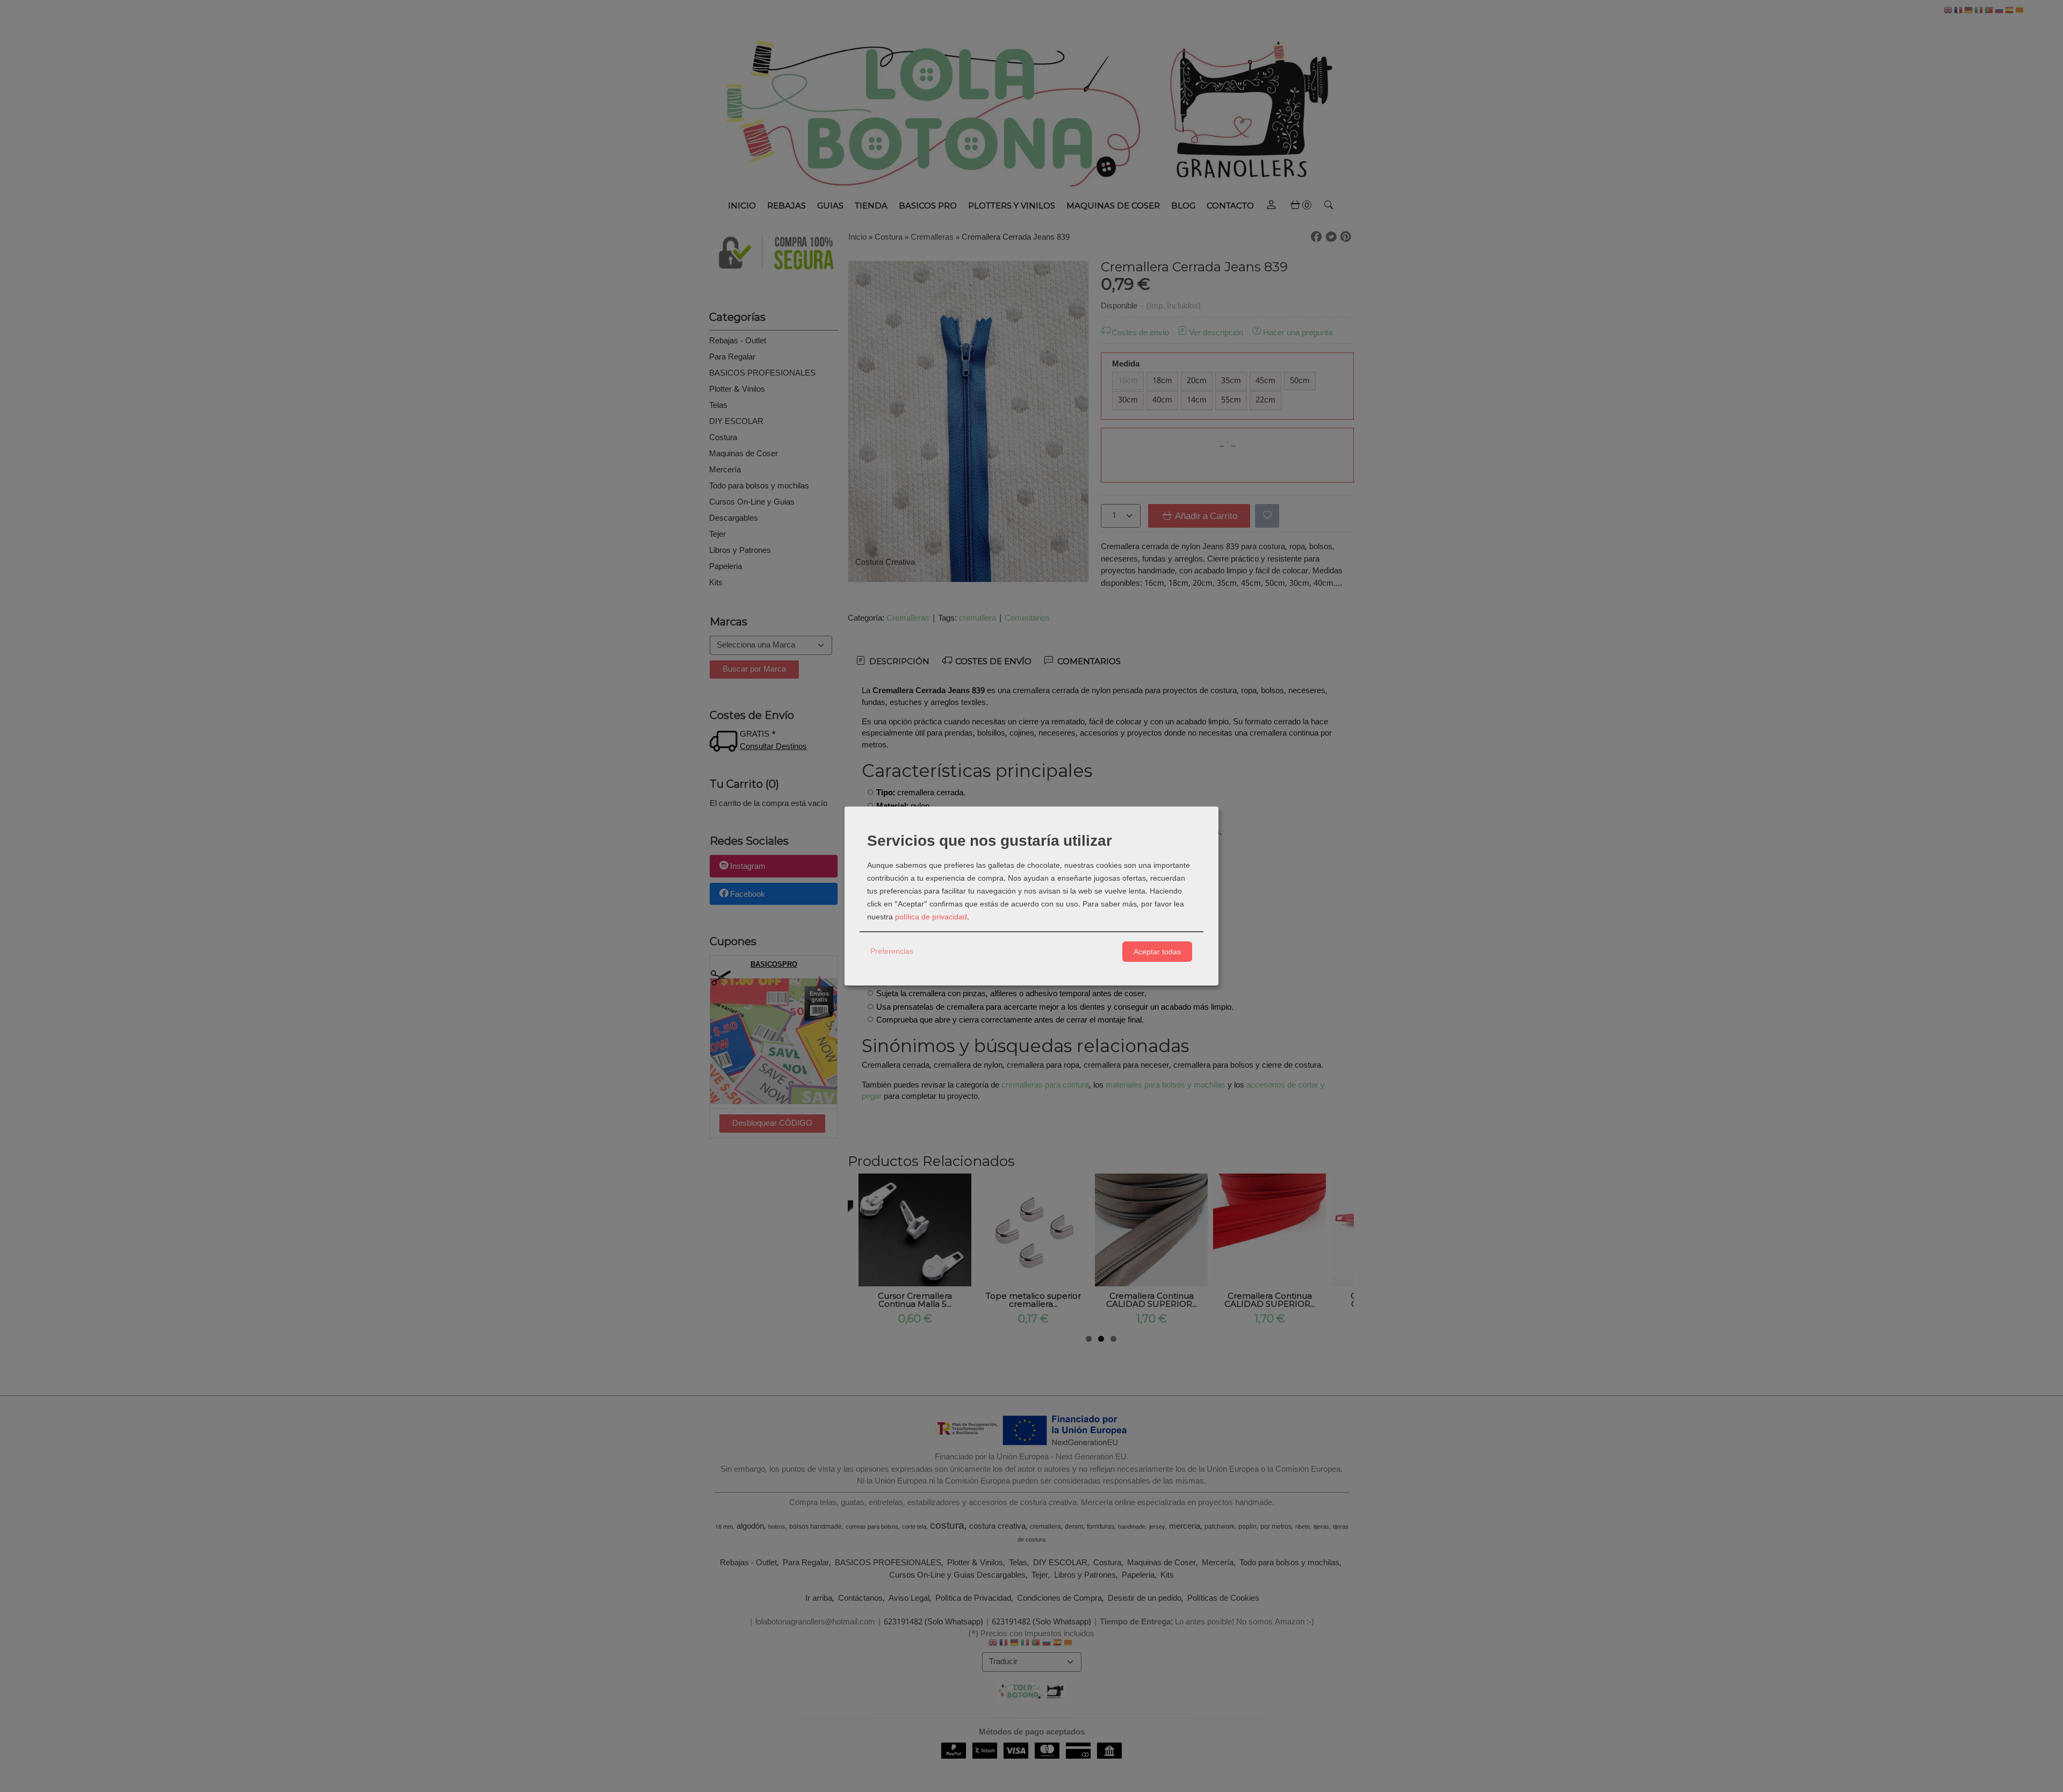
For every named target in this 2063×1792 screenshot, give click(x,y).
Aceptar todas (1157, 952)
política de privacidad (931, 917)
